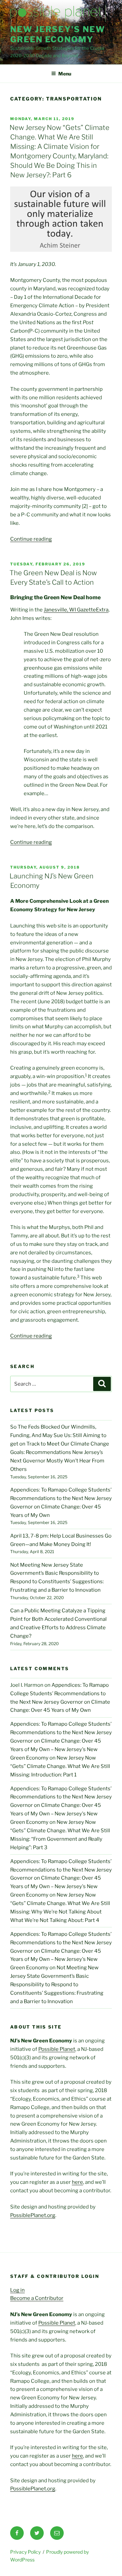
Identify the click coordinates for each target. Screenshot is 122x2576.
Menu (65, 74)
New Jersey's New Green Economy (58, 34)
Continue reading (31, 539)
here (77, 2182)
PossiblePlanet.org (33, 2215)
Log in (17, 2290)
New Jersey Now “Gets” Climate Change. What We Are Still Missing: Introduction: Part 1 (60, 1766)
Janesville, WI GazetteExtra (76, 610)
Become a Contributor (37, 2298)
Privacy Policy (25, 2552)
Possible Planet (57, 2049)
